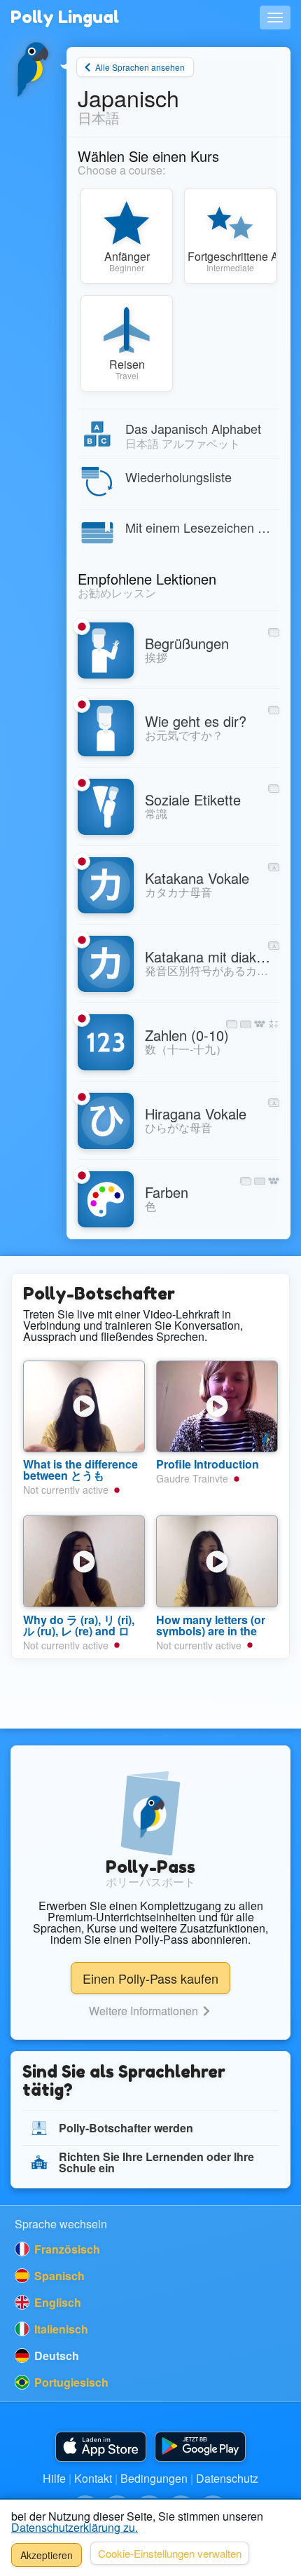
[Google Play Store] (200, 2447)
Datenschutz (227, 2478)
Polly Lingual (65, 17)
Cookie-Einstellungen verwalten (170, 2553)
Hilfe (54, 2478)
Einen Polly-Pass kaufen (150, 1978)
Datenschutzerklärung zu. (75, 2527)
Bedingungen (154, 2478)
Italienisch (60, 2329)
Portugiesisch (70, 2382)
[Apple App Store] (101, 2447)
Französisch (66, 2249)
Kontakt (93, 2478)
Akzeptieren (47, 2555)
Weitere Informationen (145, 2011)
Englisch (56, 2302)
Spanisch (58, 2276)
